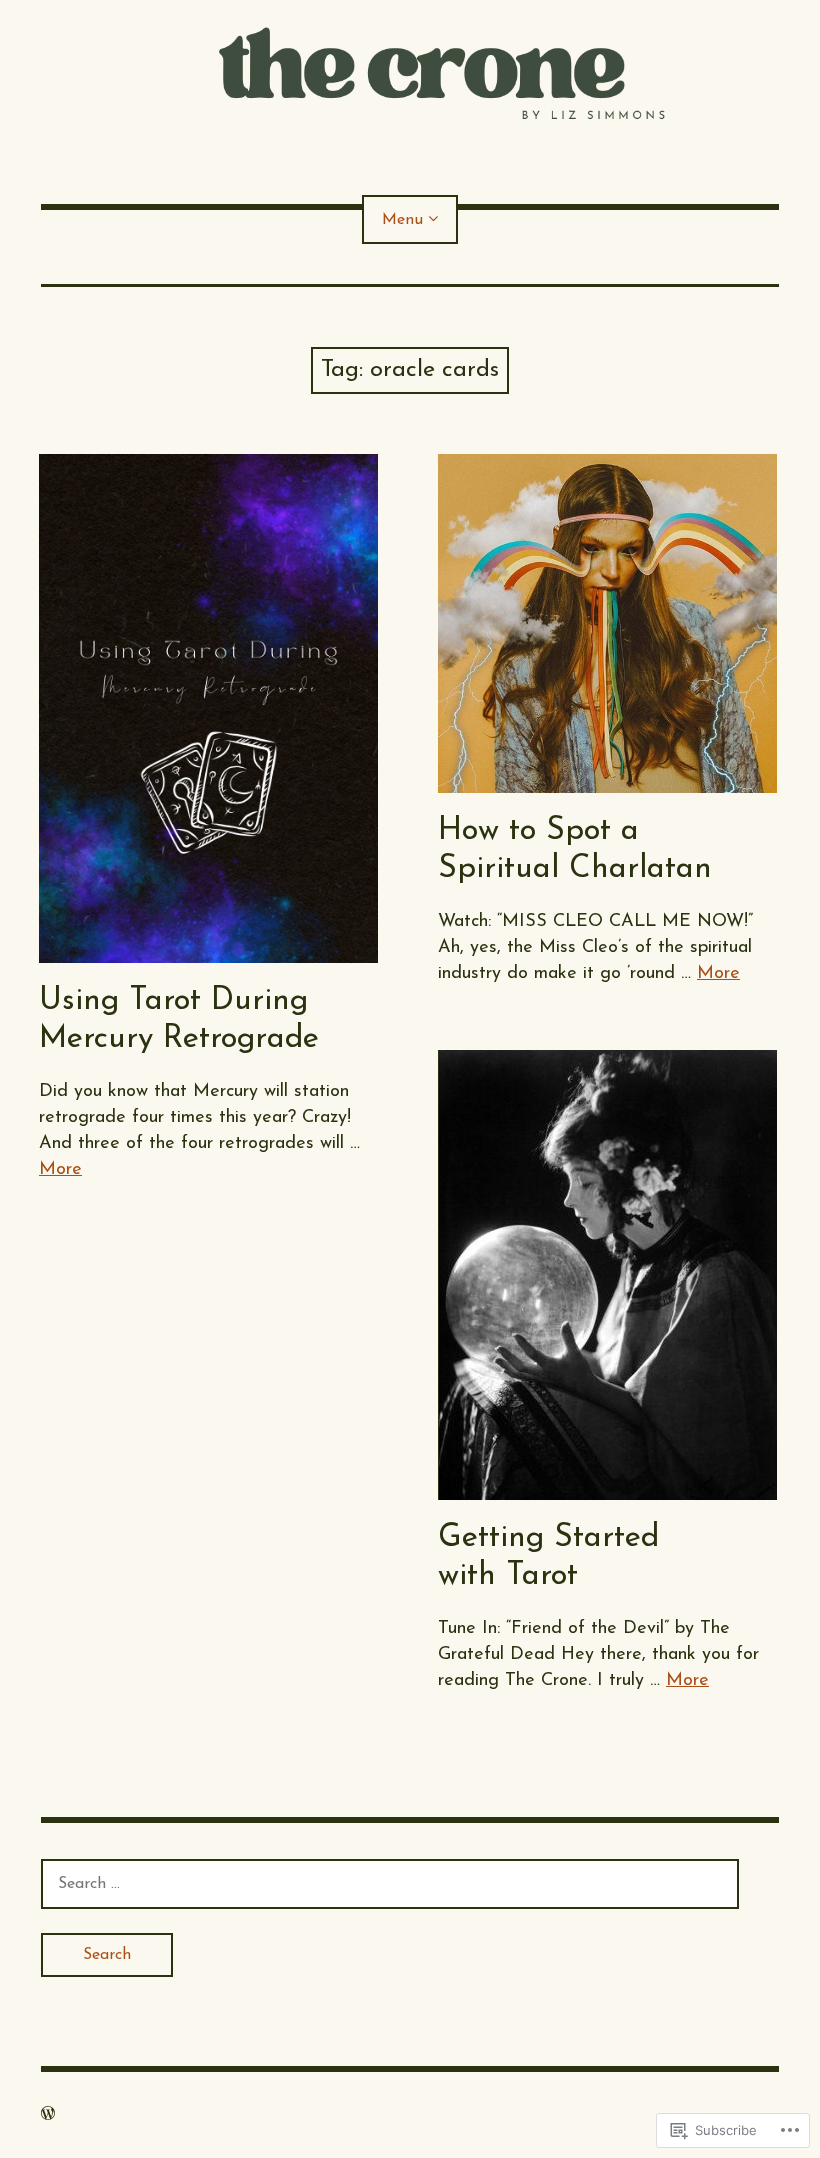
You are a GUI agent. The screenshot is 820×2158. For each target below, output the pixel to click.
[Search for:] (390, 1883)
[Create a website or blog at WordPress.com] (48, 2115)
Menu (402, 220)
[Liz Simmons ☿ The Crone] (410, 72)
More (60, 1170)
